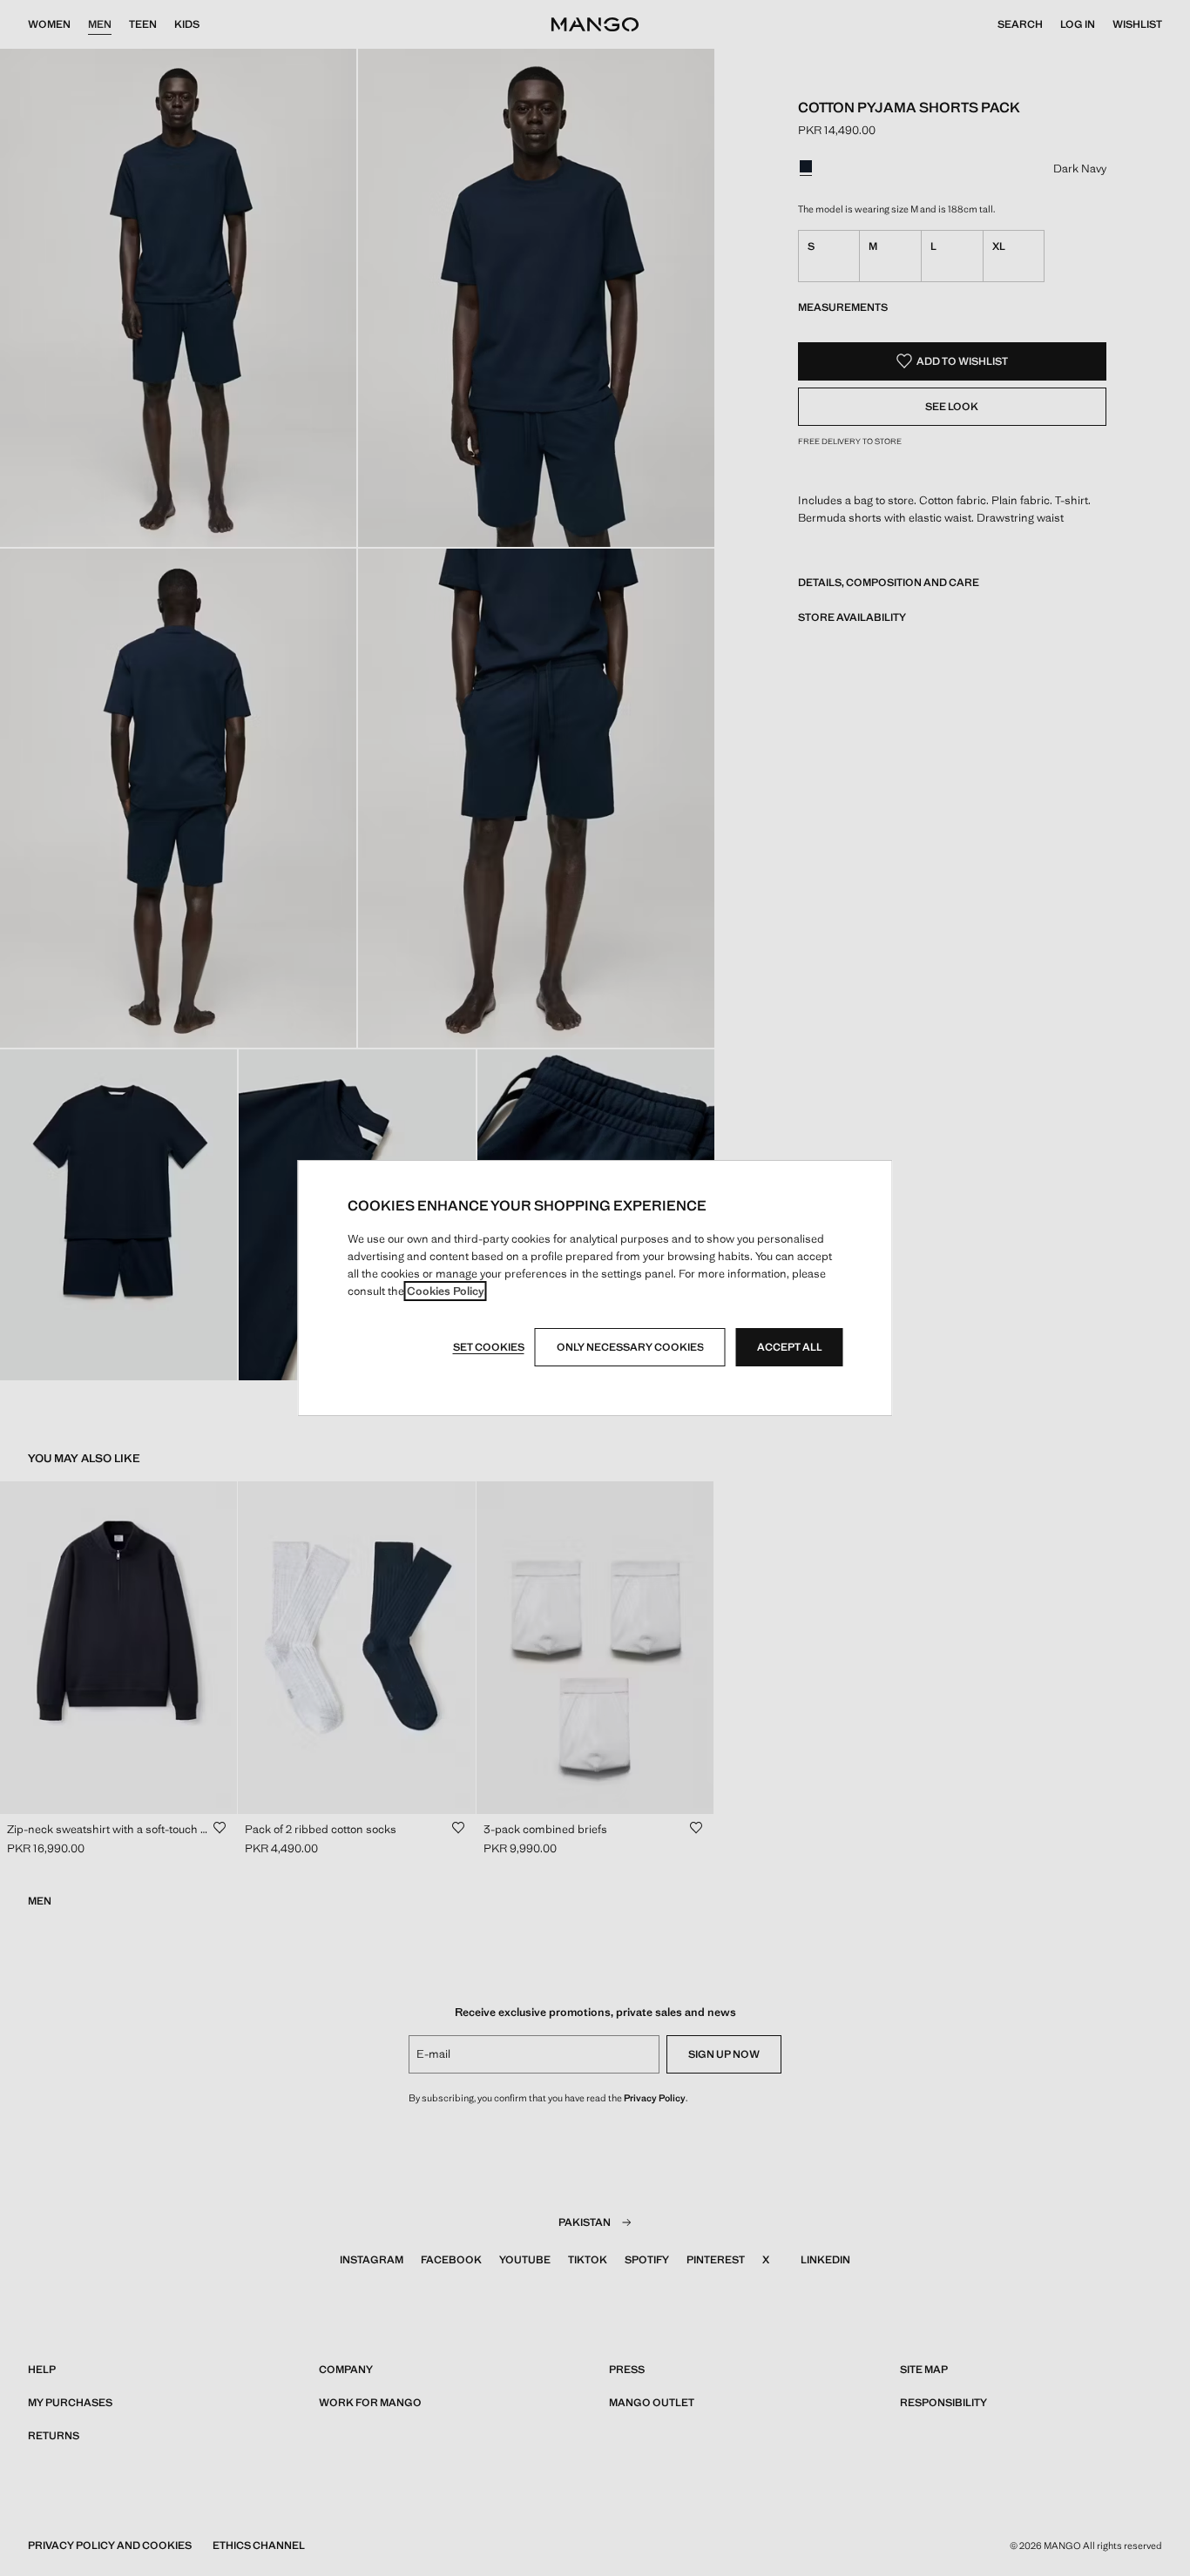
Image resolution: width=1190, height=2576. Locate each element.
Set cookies (489, 1347)
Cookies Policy (446, 1291)
